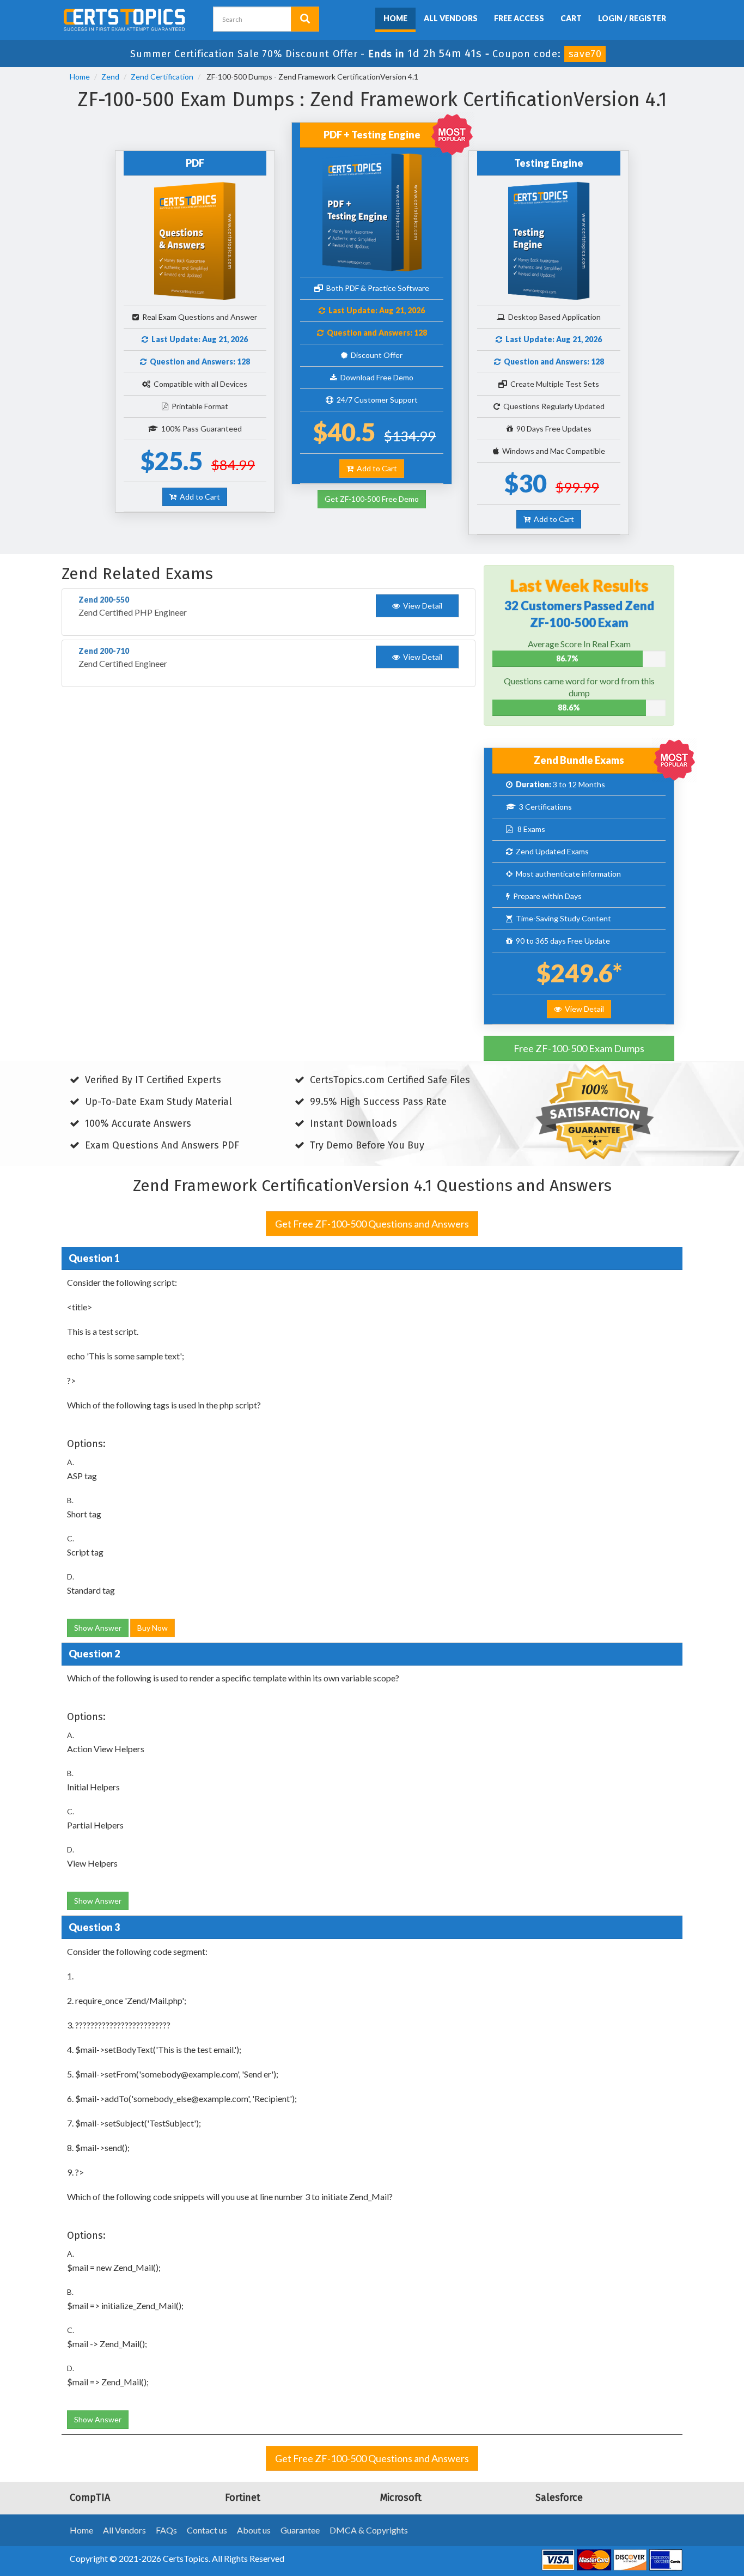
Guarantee (300, 2530)
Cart (571, 18)
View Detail (583, 1009)
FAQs (166, 2530)
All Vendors (451, 18)
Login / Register (632, 18)
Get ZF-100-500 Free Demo (372, 499)
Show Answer (98, 1628)
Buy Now (153, 1628)
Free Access (519, 18)
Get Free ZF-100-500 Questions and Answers (372, 1224)
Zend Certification (162, 77)
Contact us (207, 2530)
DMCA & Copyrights (369, 2530)
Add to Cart (198, 497)
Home (395, 18)
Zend (110, 77)
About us (254, 2530)
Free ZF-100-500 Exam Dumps (579, 1048)
